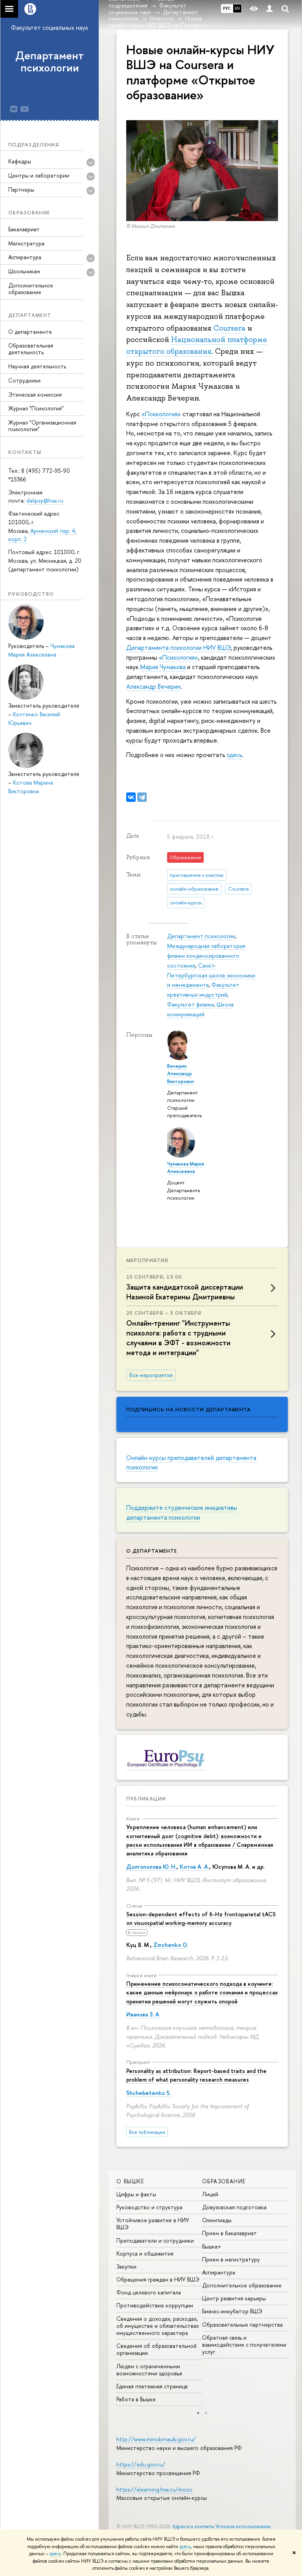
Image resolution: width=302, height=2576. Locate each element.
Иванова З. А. (143, 2014)
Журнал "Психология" (36, 408)
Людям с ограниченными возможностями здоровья (149, 2370)
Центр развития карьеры (234, 2298)
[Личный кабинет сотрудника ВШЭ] (269, 9)
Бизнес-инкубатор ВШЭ (232, 2311)
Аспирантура (219, 2272)
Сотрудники (24, 380)
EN (237, 8)
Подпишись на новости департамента (189, 1409)
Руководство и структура (149, 2207)
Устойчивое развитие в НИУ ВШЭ (153, 2224)
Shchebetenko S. (148, 2093)
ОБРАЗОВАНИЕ (224, 2181)
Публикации (146, 1798)
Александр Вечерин (153, 686)
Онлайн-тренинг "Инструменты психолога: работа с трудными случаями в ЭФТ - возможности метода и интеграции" (178, 1338)
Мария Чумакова (163, 667)
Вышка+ (212, 2246)
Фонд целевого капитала (149, 2292)
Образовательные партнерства (242, 2324)
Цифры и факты (136, 2194)
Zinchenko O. (171, 1945)
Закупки (126, 2266)
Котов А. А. (194, 1867)
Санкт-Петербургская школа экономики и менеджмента (211, 975)
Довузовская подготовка (234, 2207)
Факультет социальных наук (50, 27)
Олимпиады (217, 2220)
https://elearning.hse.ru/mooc (154, 2489)
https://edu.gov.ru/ (141, 2464)
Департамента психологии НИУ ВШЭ (179, 648)
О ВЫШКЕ (130, 2181)
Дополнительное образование (31, 289)
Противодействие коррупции (155, 2305)
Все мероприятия (151, 1375)
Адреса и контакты (193, 2526)
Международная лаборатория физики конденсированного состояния (206, 956)
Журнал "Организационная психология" (42, 426)
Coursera (229, 328)
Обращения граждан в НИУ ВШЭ (158, 2279)
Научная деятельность (37, 366)
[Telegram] (142, 797)
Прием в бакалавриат (229, 2233)
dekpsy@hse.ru (45, 500)
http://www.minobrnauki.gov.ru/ (156, 2439)
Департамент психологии (50, 61)
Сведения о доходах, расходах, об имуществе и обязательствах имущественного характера (158, 2326)
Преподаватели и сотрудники (155, 2240)
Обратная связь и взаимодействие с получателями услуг (244, 2345)
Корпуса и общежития (145, 2253)
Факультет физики (191, 1004)
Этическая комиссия (35, 394)
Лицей (210, 2194)
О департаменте (30, 332)
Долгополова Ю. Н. (151, 1867)
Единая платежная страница (152, 2386)
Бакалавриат (24, 229)
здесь (185, 2547)
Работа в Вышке (136, 2399)
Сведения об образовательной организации (157, 2349)
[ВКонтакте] (131, 797)
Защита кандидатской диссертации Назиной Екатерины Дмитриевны (185, 1292)
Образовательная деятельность (31, 349)
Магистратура (26, 243)
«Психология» (161, 414)
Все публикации (147, 2132)
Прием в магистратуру (231, 2259)
